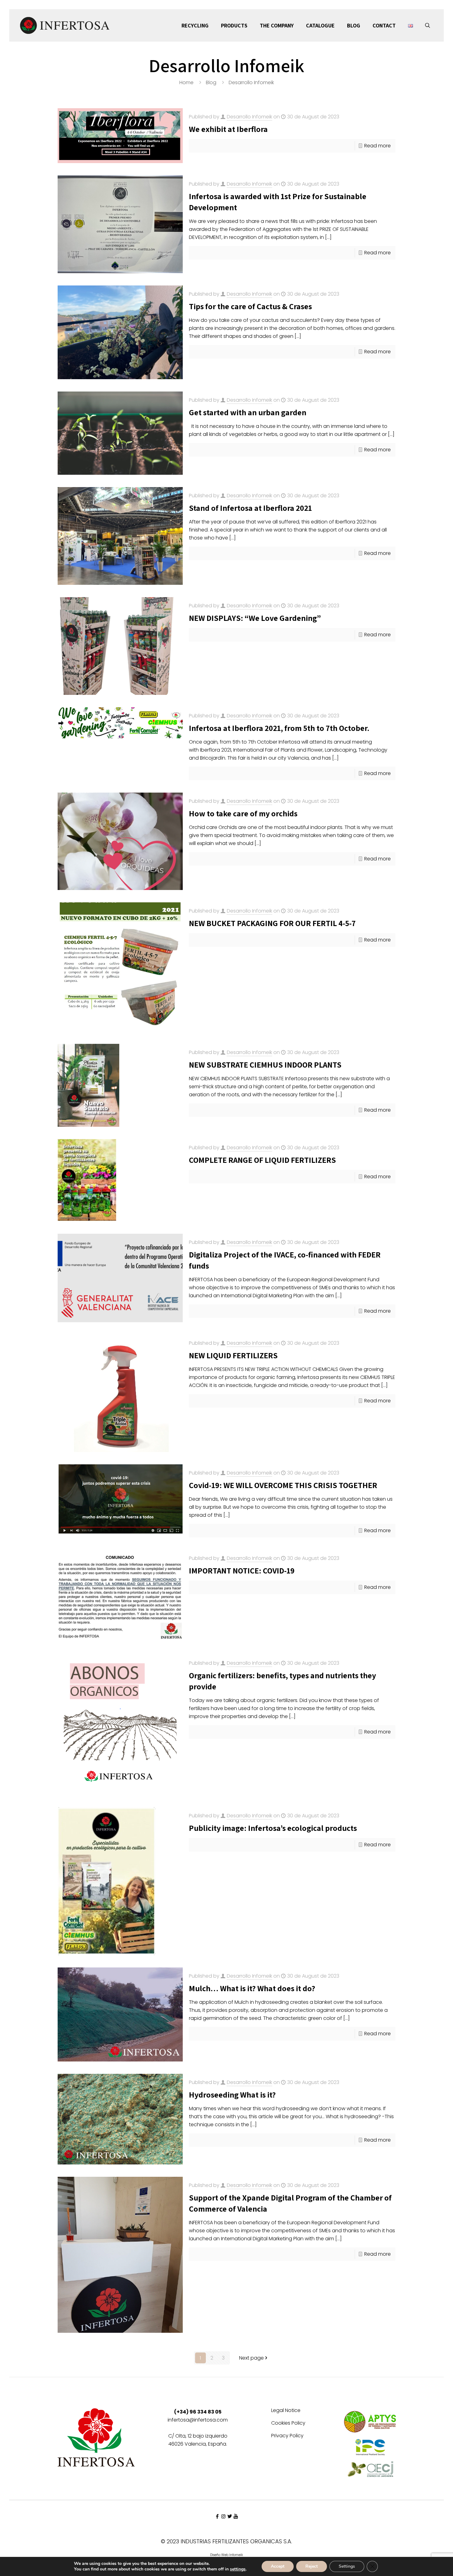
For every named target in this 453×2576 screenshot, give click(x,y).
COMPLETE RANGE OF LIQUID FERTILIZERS (262, 1160)
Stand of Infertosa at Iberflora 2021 (250, 508)
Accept (278, 2566)
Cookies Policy (288, 2424)
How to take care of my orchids (243, 813)
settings (238, 2569)
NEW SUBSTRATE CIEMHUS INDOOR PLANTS (265, 1064)
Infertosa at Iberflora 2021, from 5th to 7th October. (279, 728)
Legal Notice (286, 2411)
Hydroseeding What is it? (232, 2094)
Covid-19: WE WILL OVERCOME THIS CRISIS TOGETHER (283, 1485)
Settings (347, 2566)
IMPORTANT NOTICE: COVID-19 (242, 1570)
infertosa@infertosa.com (198, 2420)
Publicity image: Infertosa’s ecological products (273, 1828)
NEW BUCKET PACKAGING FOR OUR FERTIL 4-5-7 (272, 923)
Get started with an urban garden (248, 412)
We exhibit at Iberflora (228, 129)
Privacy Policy (287, 2436)
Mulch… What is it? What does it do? (252, 1988)
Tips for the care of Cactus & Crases (250, 306)
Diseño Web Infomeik (226, 2555)
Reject (312, 2566)
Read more (377, 146)
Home (186, 82)
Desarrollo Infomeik (249, 117)
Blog (211, 82)
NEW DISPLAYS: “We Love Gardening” (255, 618)
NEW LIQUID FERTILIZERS (233, 1355)
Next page (251, 2358)
